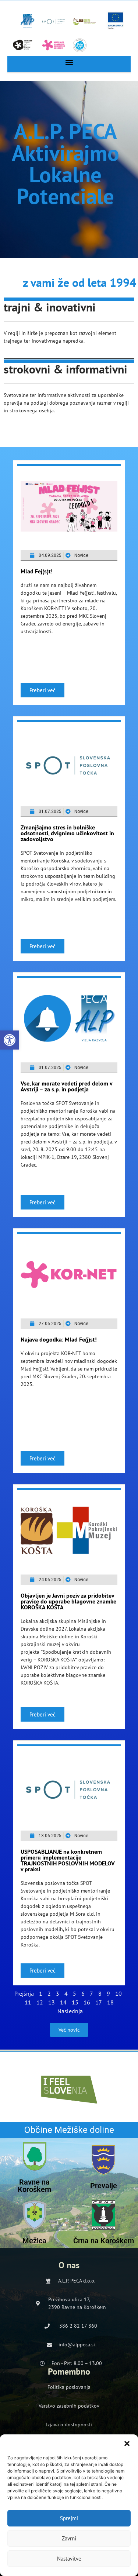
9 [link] (108, 1993)
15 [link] (75, 2002)
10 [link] (118, 1993)
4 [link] (66, 1993)
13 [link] (52, 2002)
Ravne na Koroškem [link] (34, 2186)
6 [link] (83, 1993)
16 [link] (87, 2002)
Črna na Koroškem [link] (104, 2241)
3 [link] (58, 1993)
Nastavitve (69, 2559)
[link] (10, 1040)
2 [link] (49, 1993)
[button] (127, 2444)
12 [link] (40, 2002)
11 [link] (28, 2002)
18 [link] (110, 2002)
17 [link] (99, 2002)
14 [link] (63, 2002)
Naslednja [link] (70, 2011)
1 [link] (41, 1993)
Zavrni (69, 2538)
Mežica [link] (34, 2241)
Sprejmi (69, 2518)
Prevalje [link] (104, 2186)
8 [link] (100, 1993)
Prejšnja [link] (24, 1993)
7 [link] (91, 1993)
